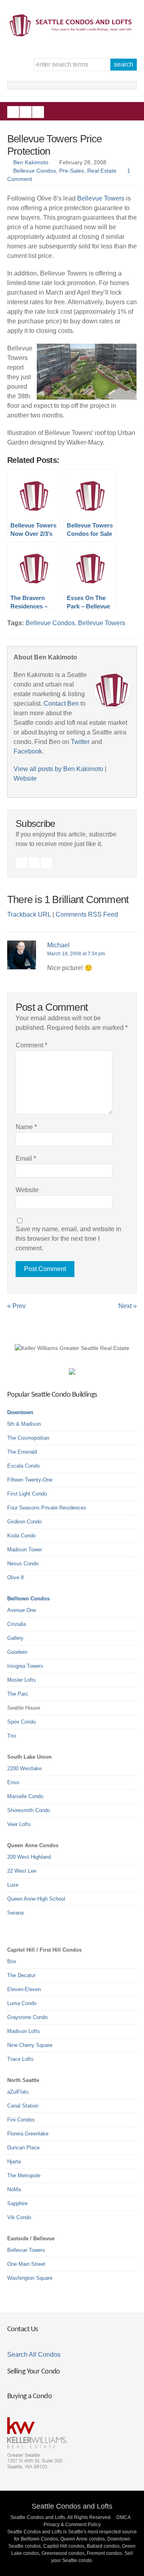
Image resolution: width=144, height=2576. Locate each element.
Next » (128, 1306)
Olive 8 (15, 1577)
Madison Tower (25, 1550)
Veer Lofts (19, 1824)
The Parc (18, 1694)
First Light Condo (27, 1494)
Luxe (13, 1885)
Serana (15, 1913)
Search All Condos (34, 2355)
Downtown (20, 1412)
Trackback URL (29, 914)
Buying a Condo (29, 2396)
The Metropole (24, 2176)
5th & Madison (24, 1424)
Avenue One (22, 1610)
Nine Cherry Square (30, 2045)
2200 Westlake (24, 1768)
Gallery (15, 1638)
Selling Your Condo (34, 2372)
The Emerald (22, 1452)
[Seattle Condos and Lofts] (72, 34)
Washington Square (30, 2278)
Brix (12, 1961)
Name (26, 1127)
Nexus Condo (23, 1564)
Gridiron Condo (24, 1522)
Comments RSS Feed (87, 914)
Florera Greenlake (28, 2134)
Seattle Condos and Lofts (72, 2506)
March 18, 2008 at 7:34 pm (76, 954)
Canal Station (23, 2106)
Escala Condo (23, 1466)
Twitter (38, 112)
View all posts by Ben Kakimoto (58, 769)
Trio (12, 1736)
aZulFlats (18, 2092)
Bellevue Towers (101, 198)
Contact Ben (61, 704)
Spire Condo (21, 1722)
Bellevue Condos (35, 171)
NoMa (14, 2189)
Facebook (13, 112)
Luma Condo (22, 2003)
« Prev (16, 1306)
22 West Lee (22, 1871)
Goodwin (17, 1652)
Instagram (26, 112)
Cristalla (17, 1624)
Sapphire (17, 2203)
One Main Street (26, 2264)
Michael (58, 945)
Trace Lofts (20, 2059)
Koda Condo (21, 1536)
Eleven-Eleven (24, 1989)
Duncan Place (23, 2148)
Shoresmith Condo (29, 1810)
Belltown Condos (28, 1599)
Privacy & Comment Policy (72, 2525)
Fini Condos (21, 2120)
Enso (13, 1782)
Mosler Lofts (22, 1680)
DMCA (123, 2517)
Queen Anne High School (36, 1899)
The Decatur (21, 1975)
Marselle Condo (25, 1796)
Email (26, 1158)
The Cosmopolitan (28, 1438)
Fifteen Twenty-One (30, 1480)
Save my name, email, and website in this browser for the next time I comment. (68, 1239)
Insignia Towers (25, 1666)
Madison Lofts (24, 2031)
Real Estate (102, 171)
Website (25, 778)
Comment (31, 1045)
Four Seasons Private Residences (47, 1508)
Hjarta (14, 2162)
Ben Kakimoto (31, 162)
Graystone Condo (27, 2017)
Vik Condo (19, 2217)
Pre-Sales (72, 171)
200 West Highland (29, 1857)
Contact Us (22, 2329)
